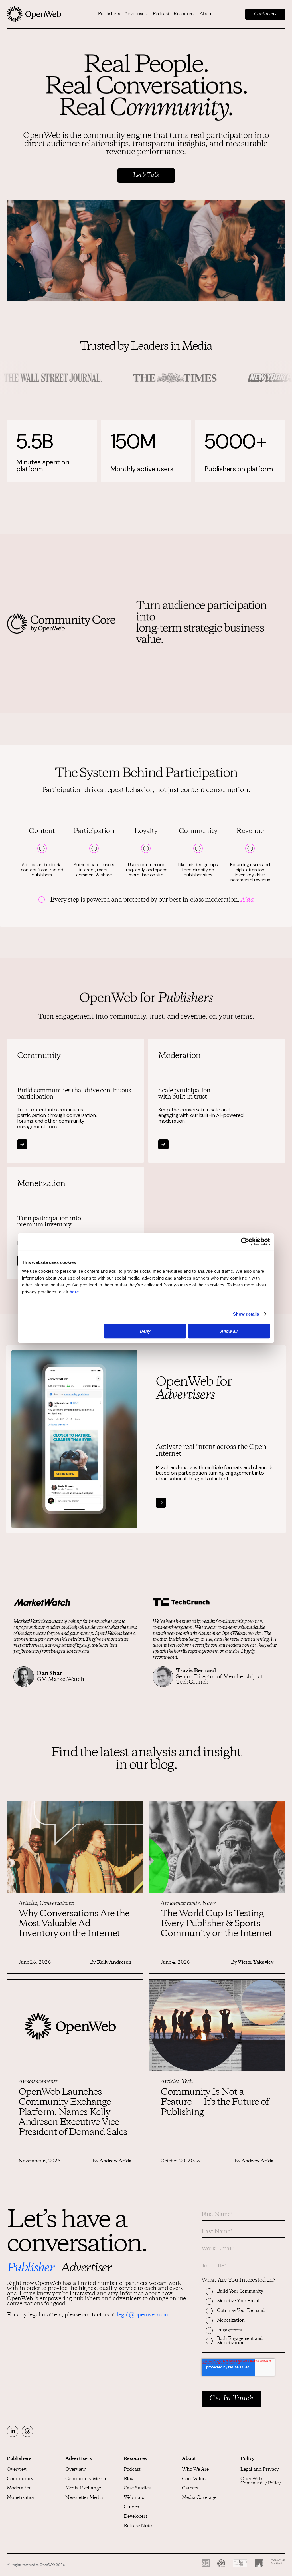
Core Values (194, 2479)
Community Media (86, 2479)
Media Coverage (199, 2498)
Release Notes (139, 2526)
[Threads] (27, 2431)
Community (20, 2479)
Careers (190, 2488)
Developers (136, 2517)
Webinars (134, 2498)
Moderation (19, 2488)
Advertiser (86, 2269)
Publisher (30, 2269)
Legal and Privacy (260, 2470)
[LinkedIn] (13, 2431)
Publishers (109, 14)
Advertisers (136, 14)
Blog (129, 2479)
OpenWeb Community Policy (261, 2481)
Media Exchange (83, 2488)
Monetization (21, 2498)
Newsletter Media (84, 2498)
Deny (145, 1331)
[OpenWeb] (34, 14)
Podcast (161, 14)
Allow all (229, 1331)
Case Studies (137, 2488)
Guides (131, 2507)
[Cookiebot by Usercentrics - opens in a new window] (245, 1242)
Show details (246, 1314)
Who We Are (195, 2470)
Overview (17, 2470)
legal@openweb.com (143, 2315)
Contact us (265, 14)
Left (35, 1645)
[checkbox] (243, 2320)
